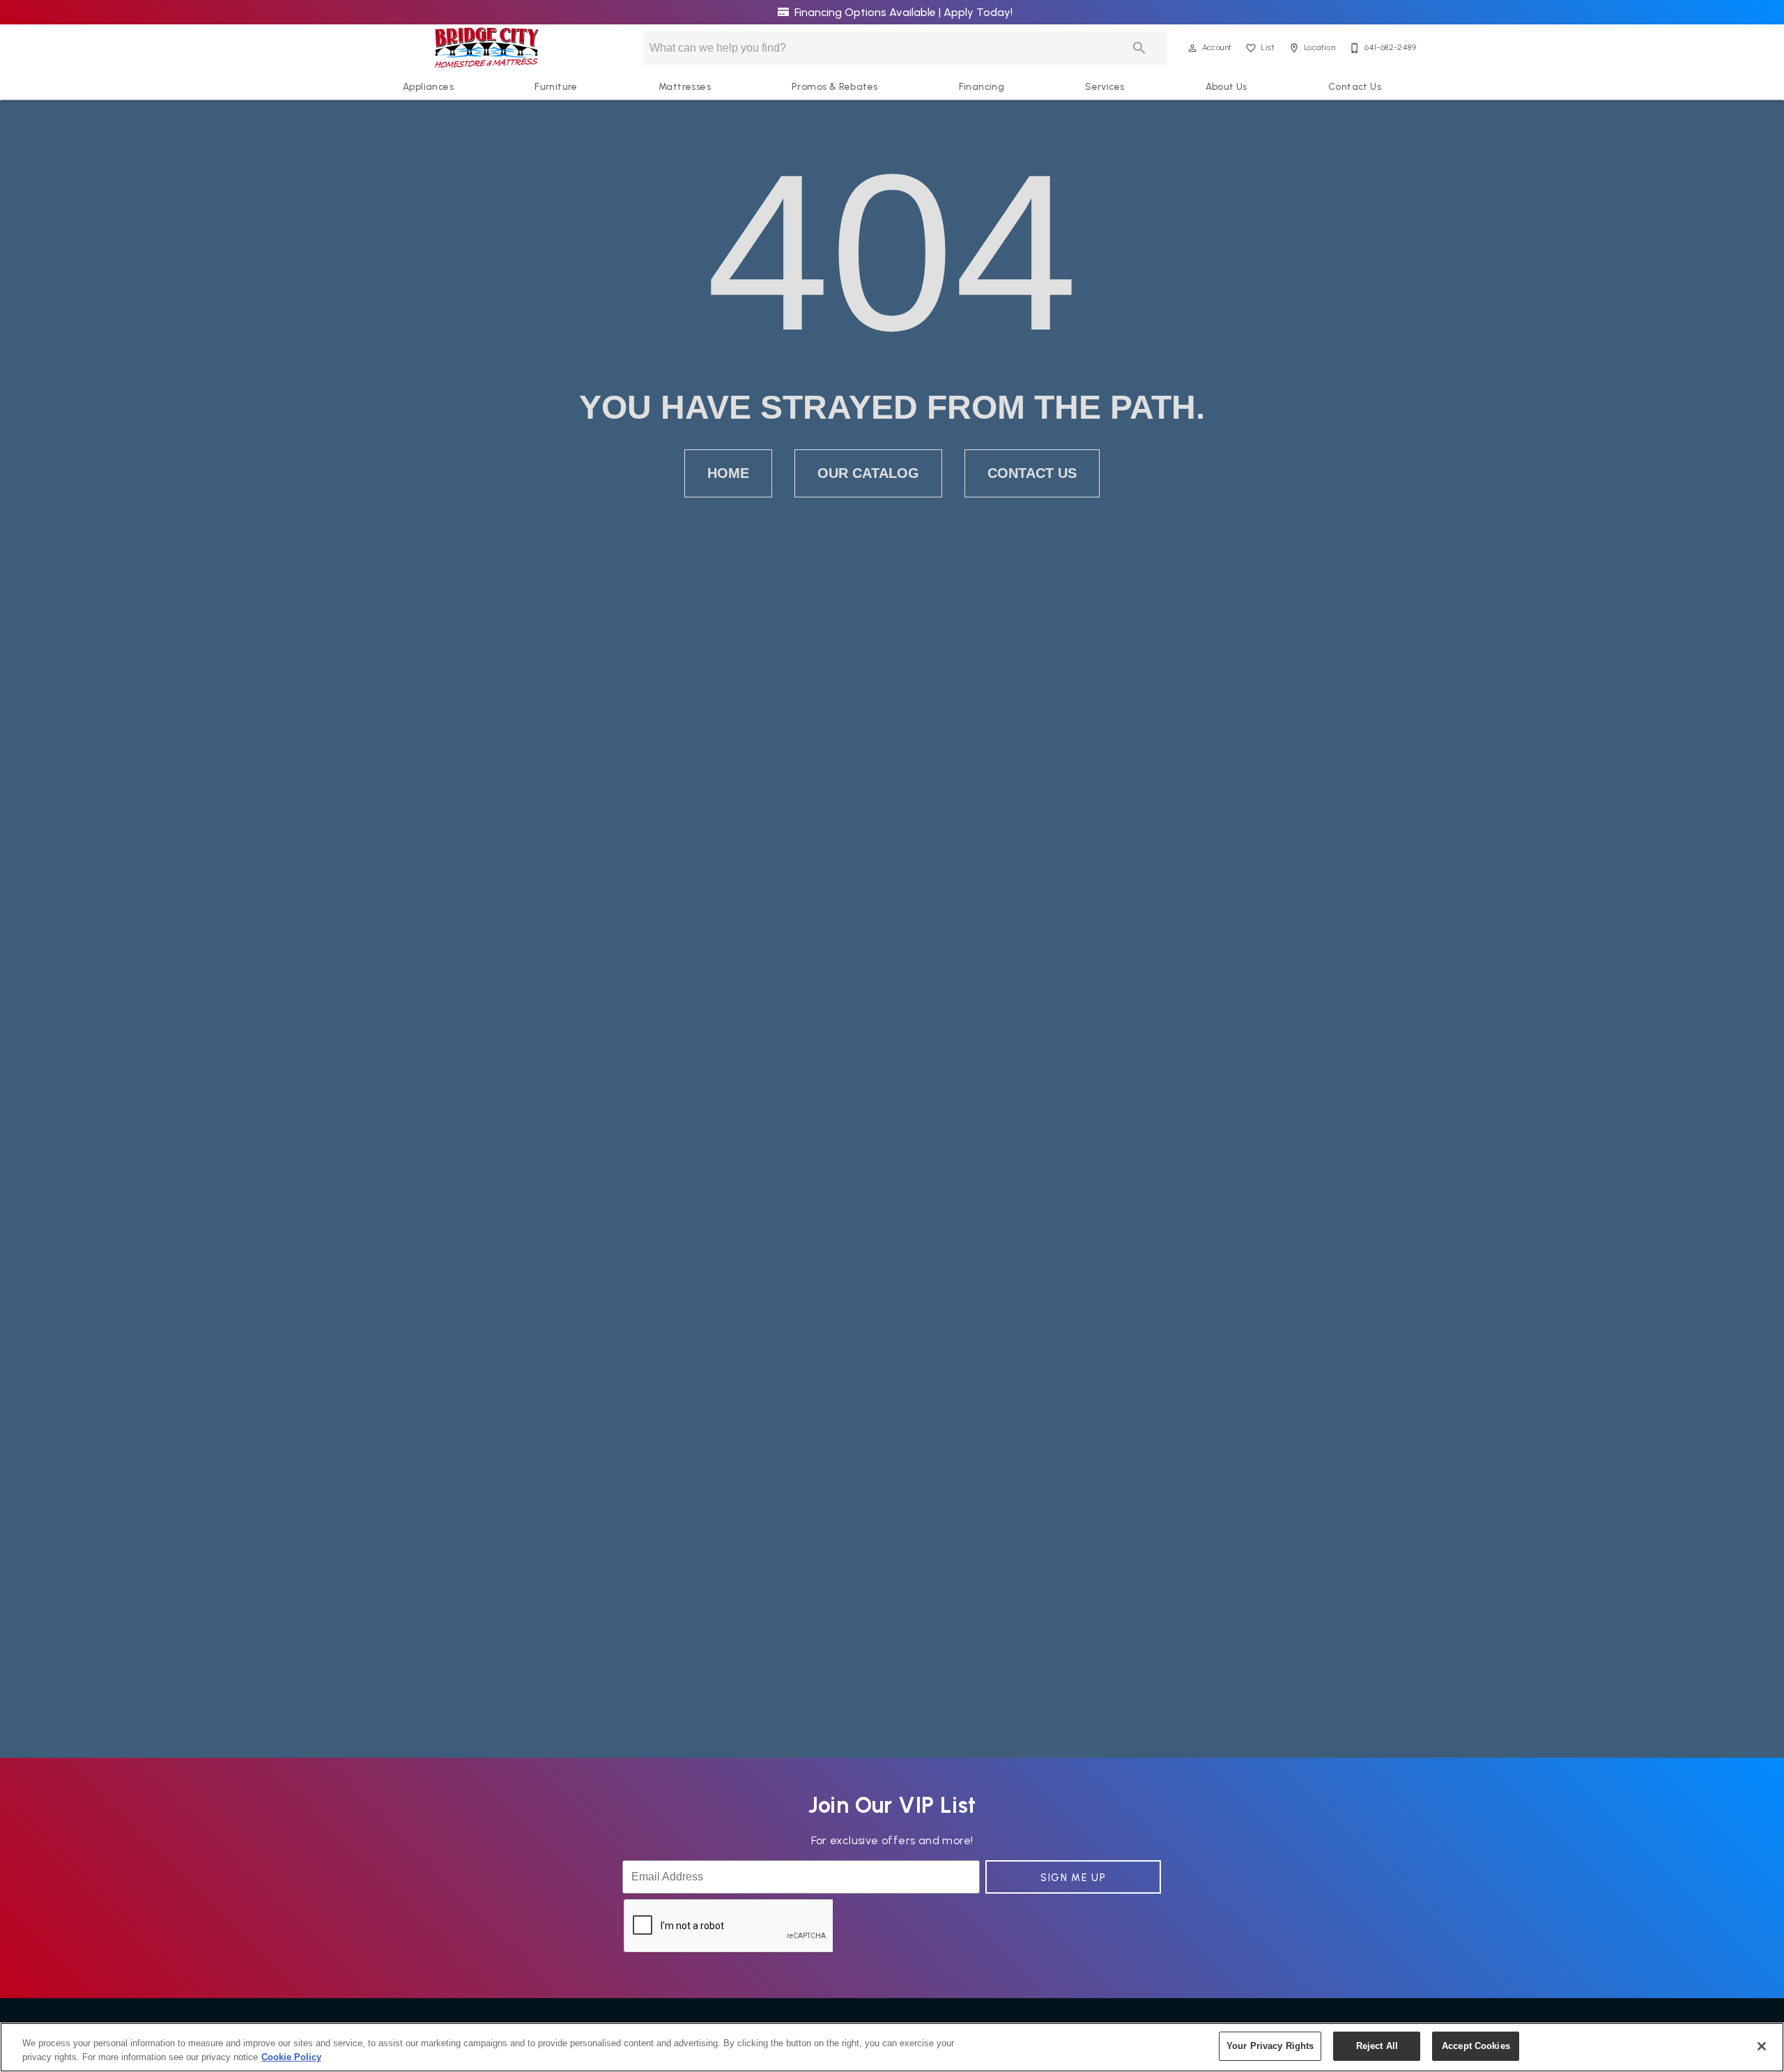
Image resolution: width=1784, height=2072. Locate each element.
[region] (892, 2047)
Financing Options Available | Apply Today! (902, 12)
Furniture (556, 86)
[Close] (1762, 2046)
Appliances (428, 86)
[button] (1192, 48)
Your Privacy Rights (1270, 2046)
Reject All (1377, 2046)
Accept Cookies (1476, 2046)
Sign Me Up (1073, 1878)
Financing (982, 86)
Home (728, 473)
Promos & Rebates (835, 86)
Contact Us (1355, 86)
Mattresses (685, 86)
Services (1105, 86)
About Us (1226, 86)
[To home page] (487, 48)
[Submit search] (1139, 48)
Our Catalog (868, 473)
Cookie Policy (291, 2057)
